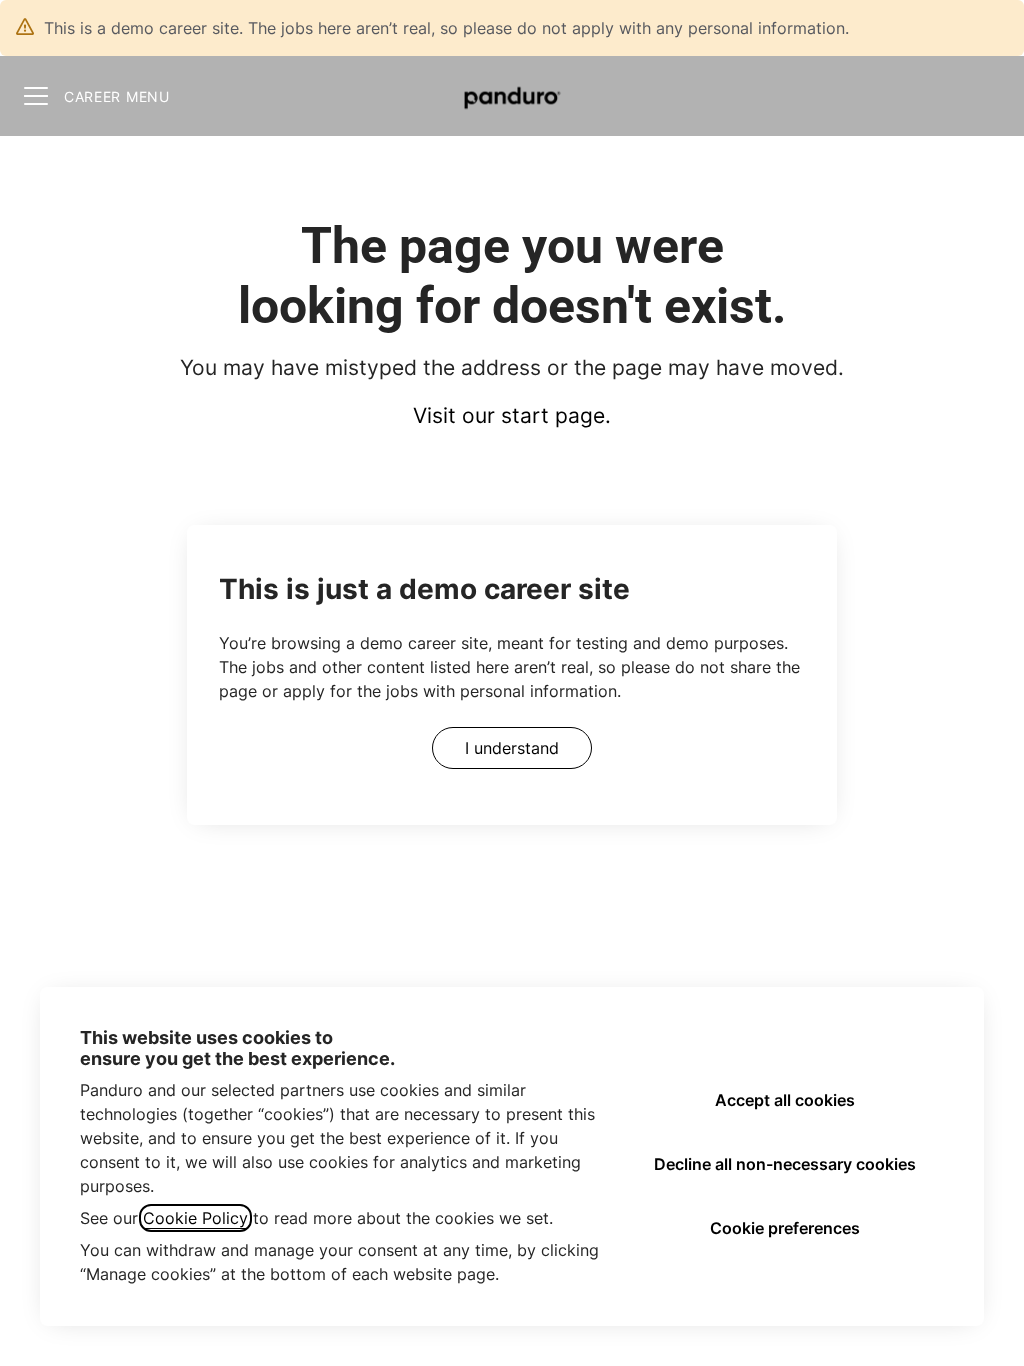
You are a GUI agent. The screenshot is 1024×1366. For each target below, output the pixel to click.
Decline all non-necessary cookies (785, 1164)
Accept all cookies (785, 1100)
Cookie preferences (785, 1228)
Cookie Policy (195, 1218)
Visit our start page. (512, 415)
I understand (512, 748)
